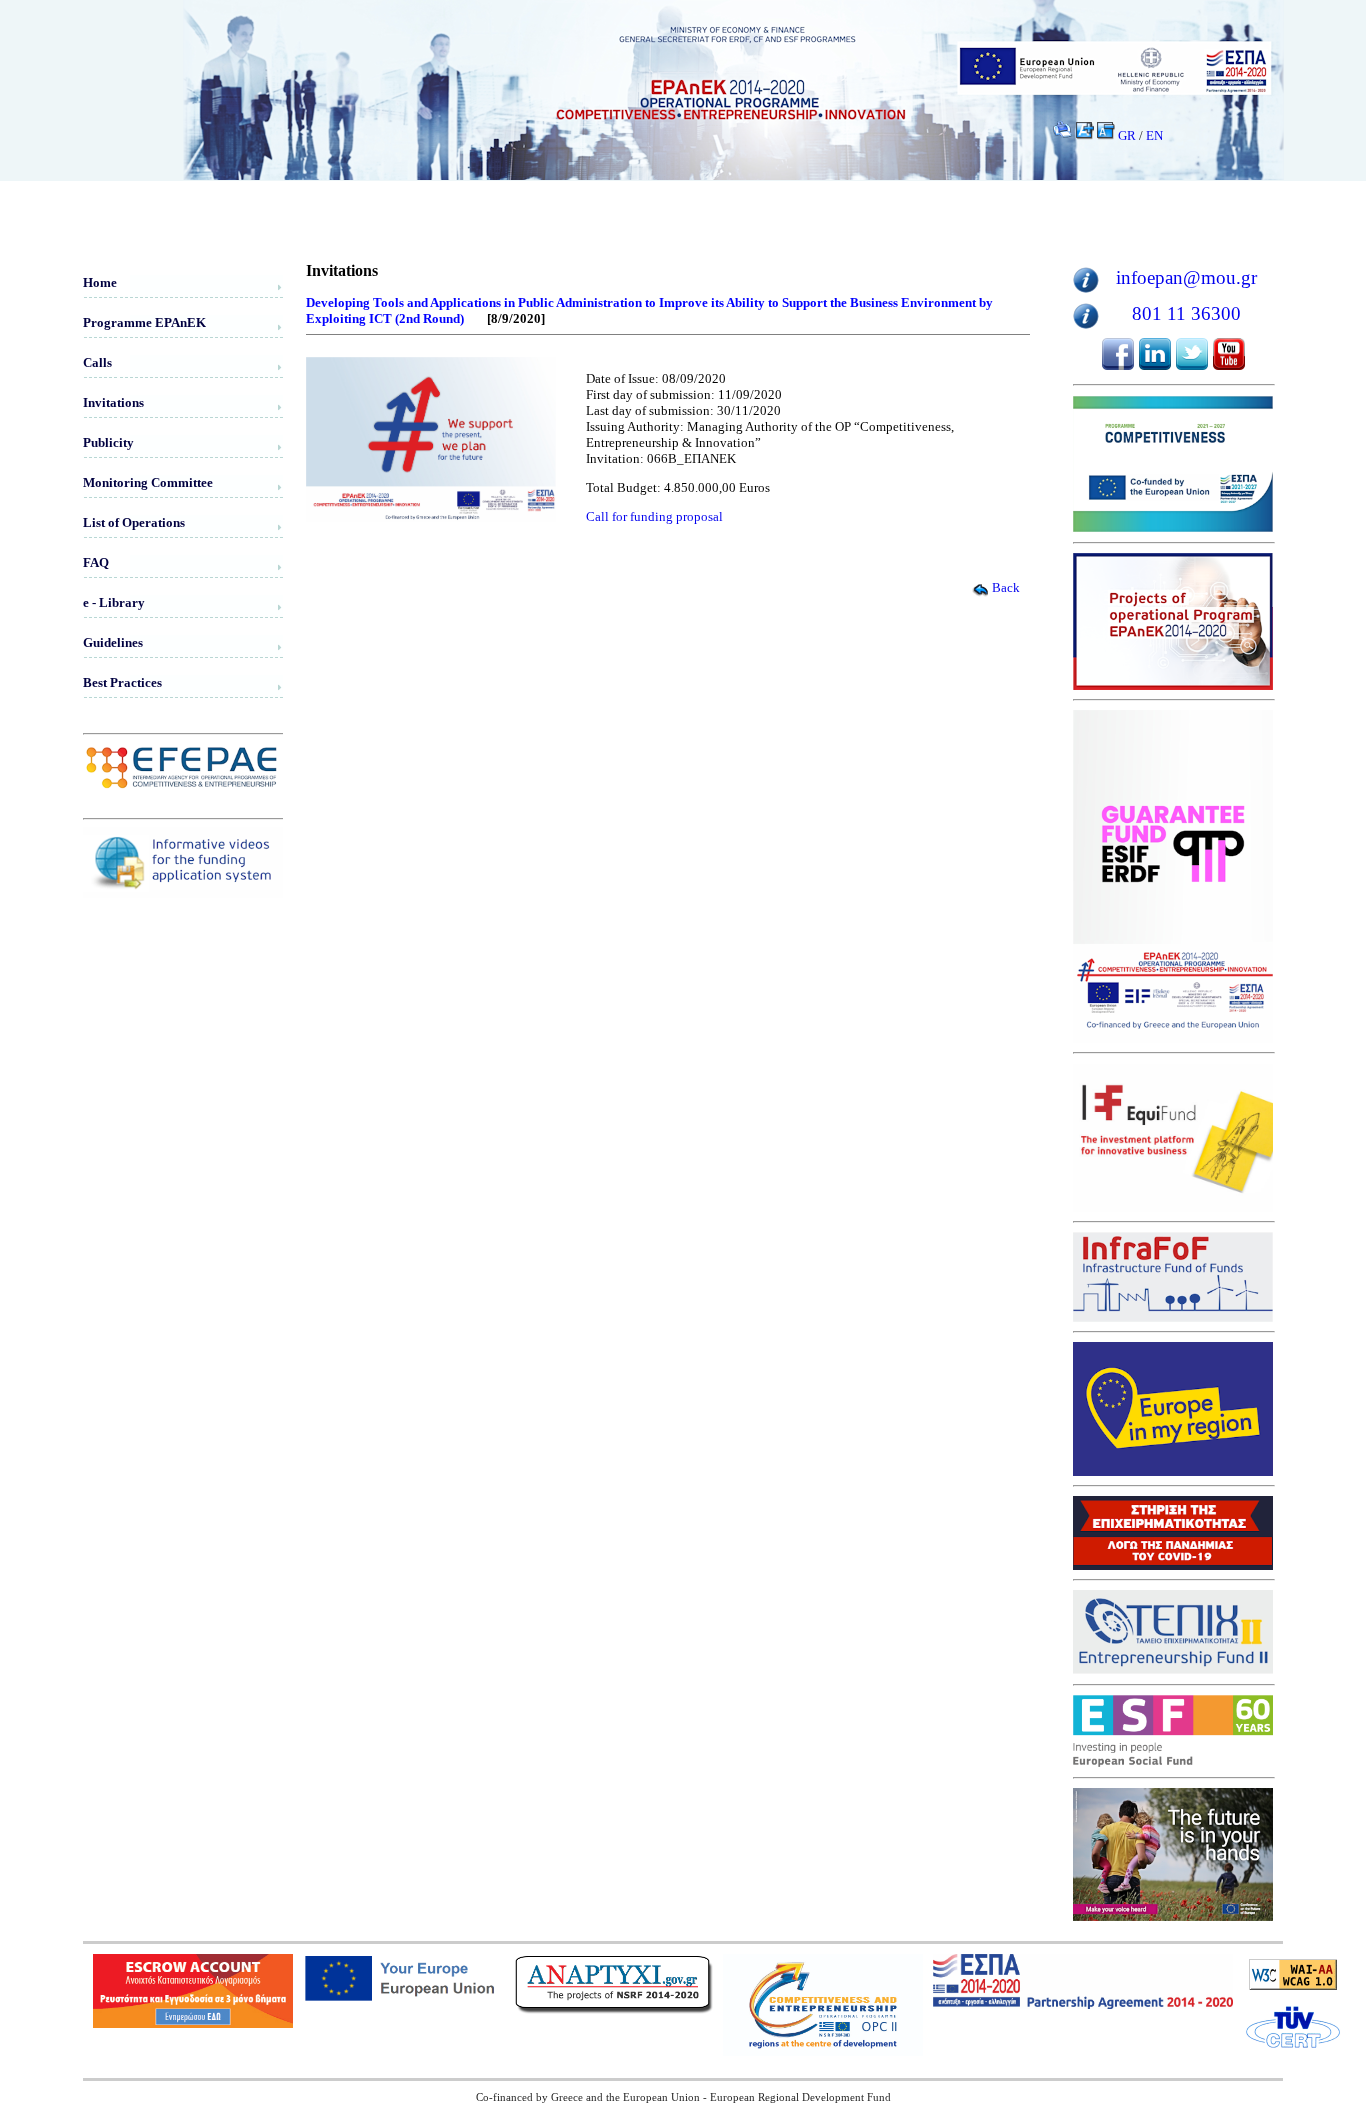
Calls (97, 362)
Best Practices (122, 682)
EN (1154, 135)
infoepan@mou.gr (1186, 277)
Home (100, 282)
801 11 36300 (1186, 313)
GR (1127, 135)
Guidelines (113, 642)
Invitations (113, 402)
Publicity (108, 442)
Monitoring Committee (148, 482)
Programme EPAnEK (144, 322)
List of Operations (134, 522)
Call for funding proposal (654, 516)
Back (1006, 587)
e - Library (114, 602)
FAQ (96, 562)
